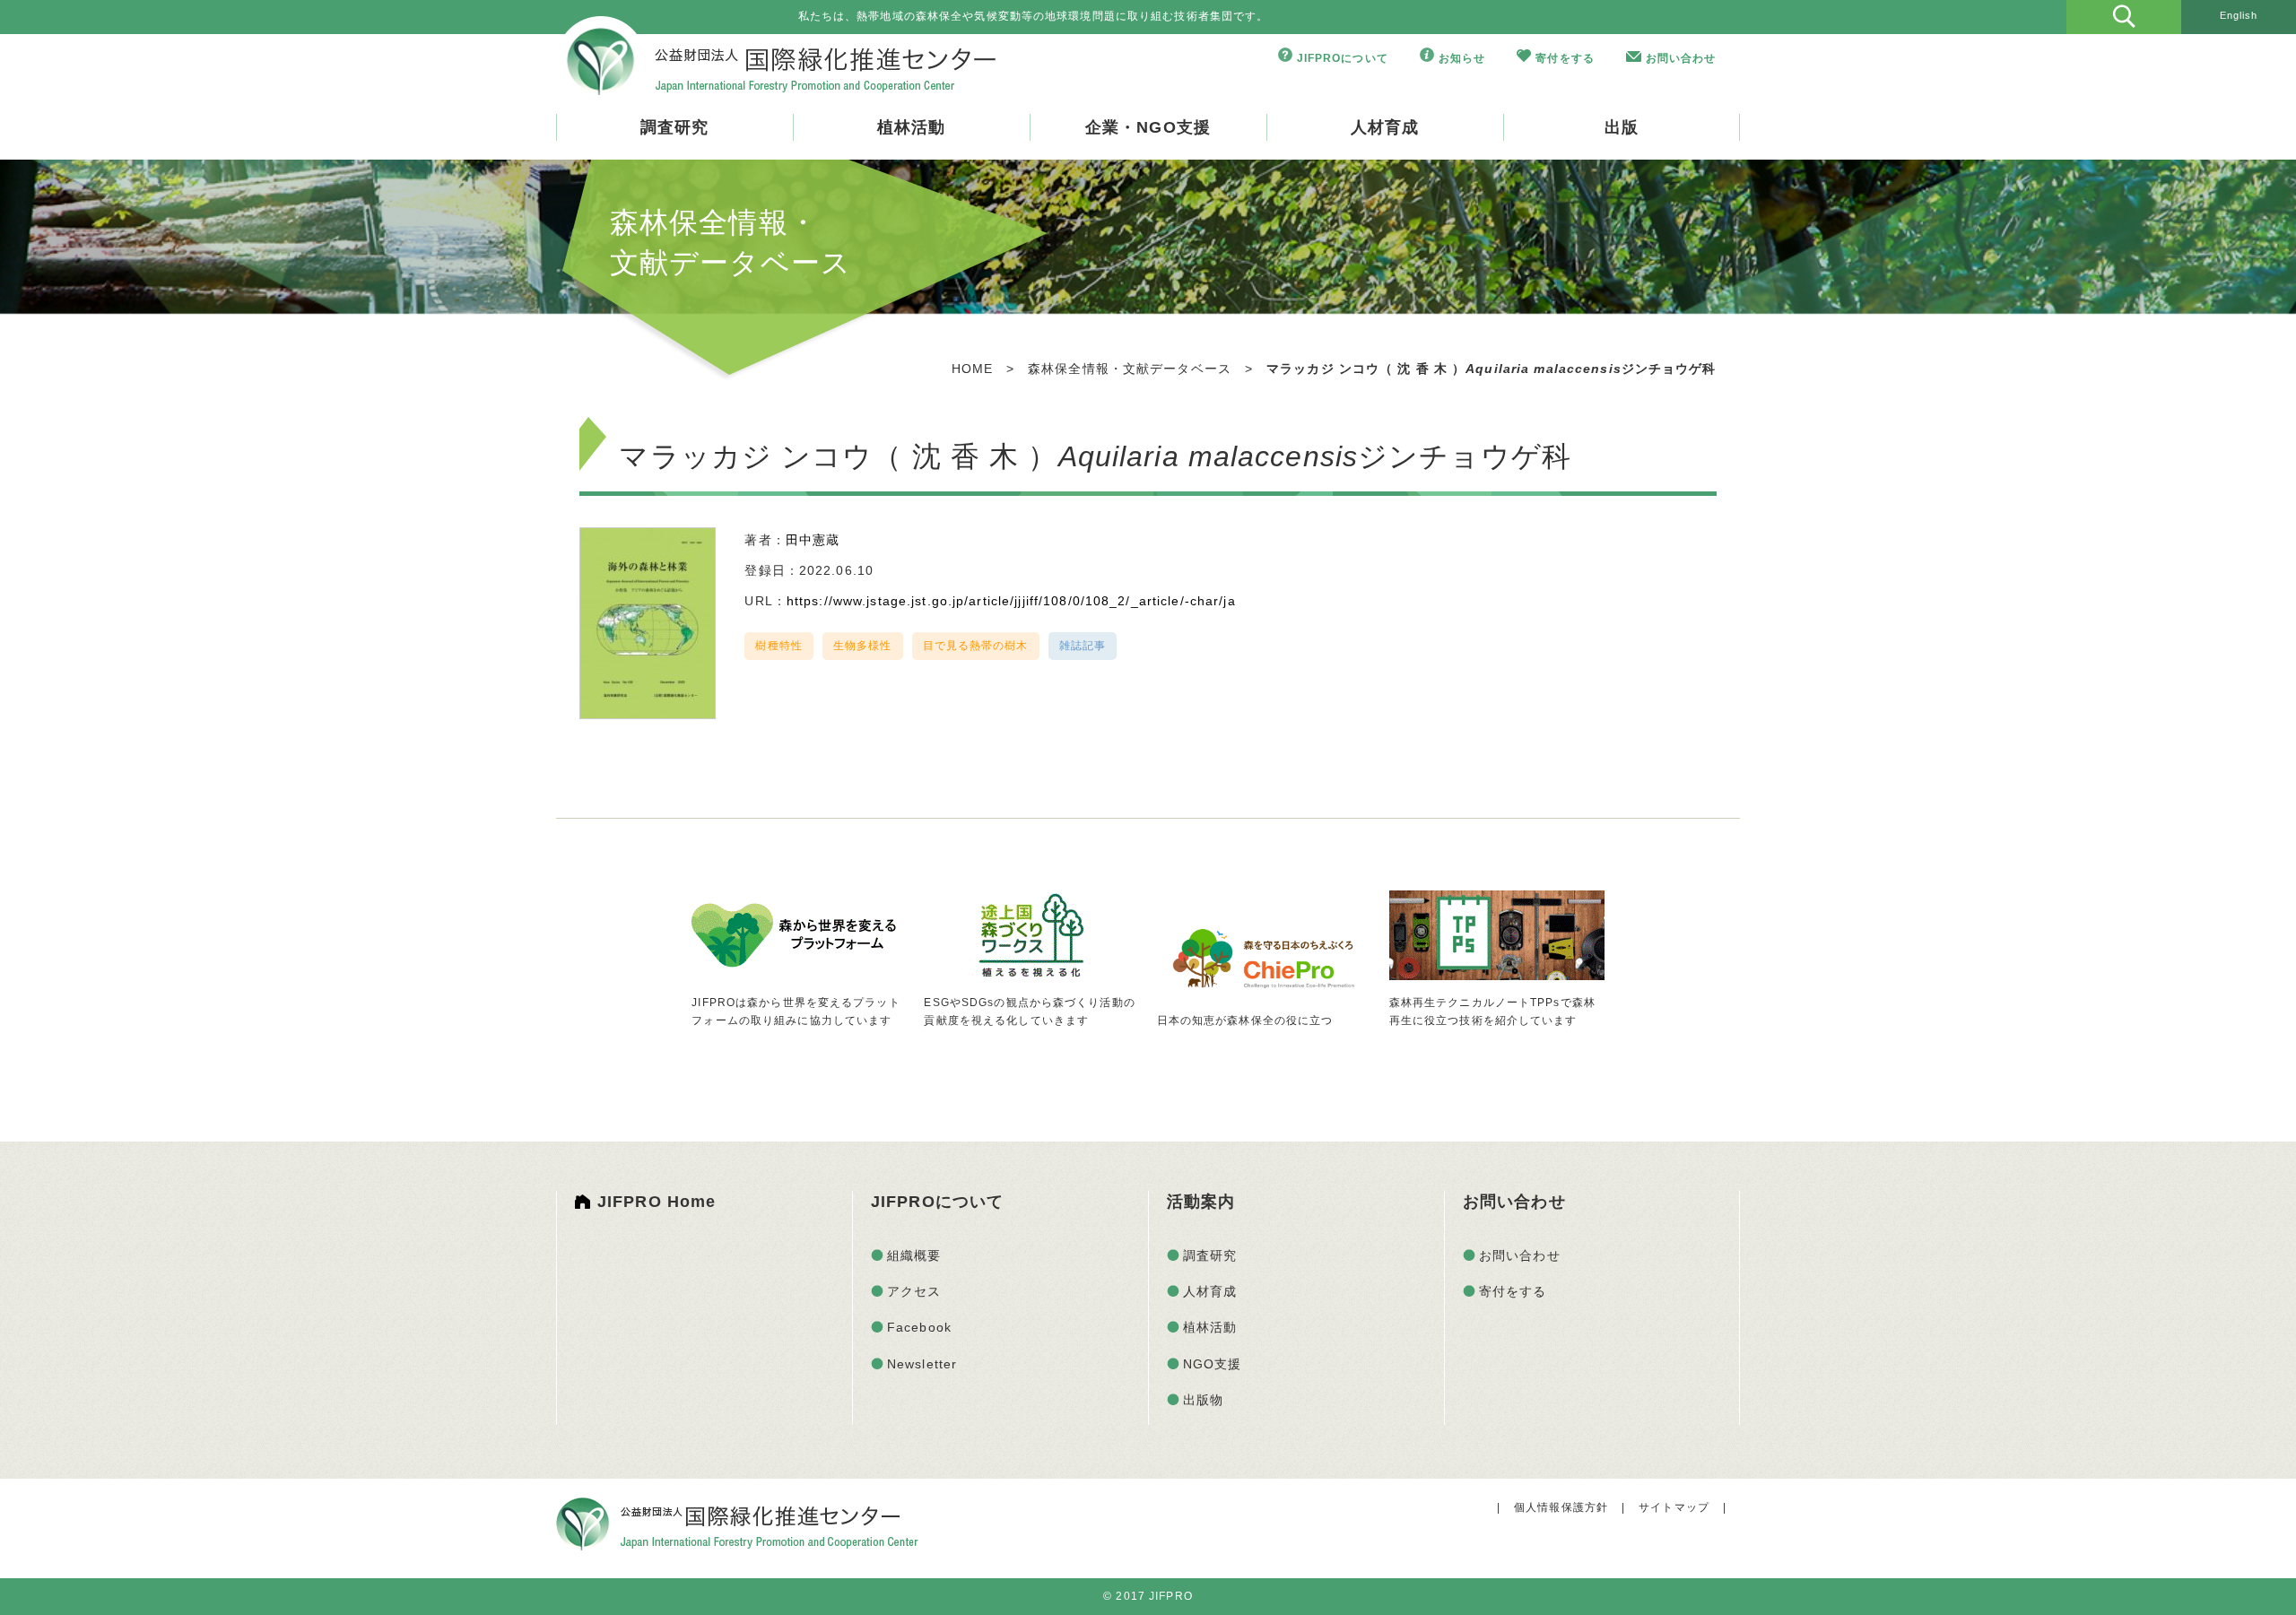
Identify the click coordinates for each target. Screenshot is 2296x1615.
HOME (972, 369)
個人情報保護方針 (1561, 1507)
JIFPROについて (1343, 58)
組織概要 (914, 1255)
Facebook (919, 1327)
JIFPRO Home (657, 1202)
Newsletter (922, 1364)
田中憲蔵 (813, 540)
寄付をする (1565, 58)
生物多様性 (863, 646)
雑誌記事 (1083, 646)
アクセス (914, 1291)
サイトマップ (1674, 1507)
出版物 (1203, 1400)
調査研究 (674, 127)
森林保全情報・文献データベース (1130, 369)
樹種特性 (778, 646)
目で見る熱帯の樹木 (976, 646)
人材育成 (1385, 127)
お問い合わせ (1681, 58)
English (2239, 15)
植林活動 (911, 127)
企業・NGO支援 (1148, 127)
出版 (1622, 127)
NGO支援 (1213, 1364)
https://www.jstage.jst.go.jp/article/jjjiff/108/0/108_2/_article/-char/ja (1011, 601)
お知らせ (1462, 58)
